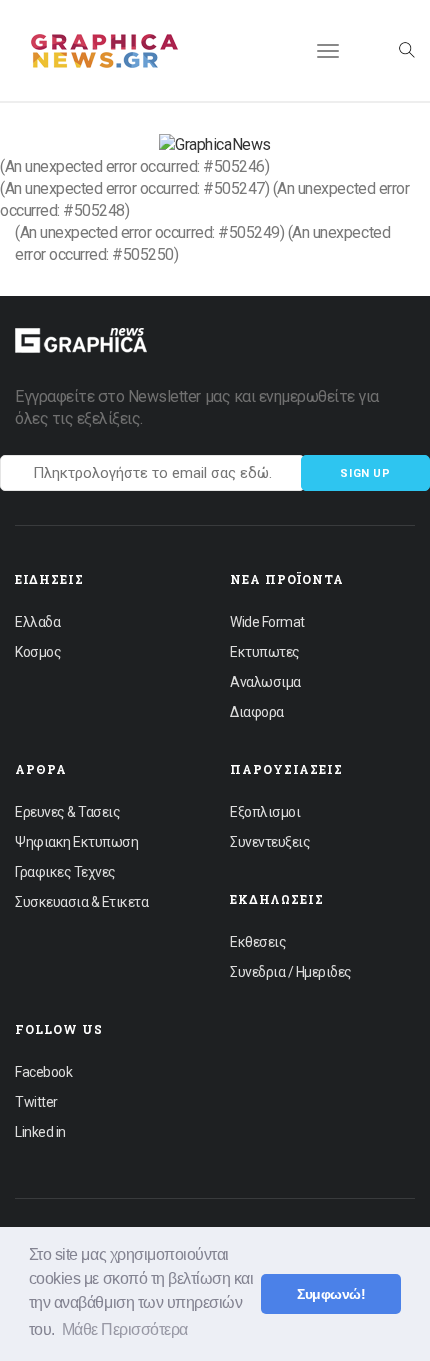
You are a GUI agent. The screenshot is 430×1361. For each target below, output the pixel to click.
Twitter (36, 1102)
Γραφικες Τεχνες (65, 872)
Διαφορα (257, 712)
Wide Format (267, 622)
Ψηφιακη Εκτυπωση (76, 842)
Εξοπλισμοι (265, 812)
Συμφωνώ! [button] (331, 1294)
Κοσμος (38, 652)
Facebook (43, 1072)
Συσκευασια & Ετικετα (81, 902)
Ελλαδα (37, 622)
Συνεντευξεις (270, 842)
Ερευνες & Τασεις (67, 812)
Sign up (365, 473)
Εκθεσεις (258, 942)
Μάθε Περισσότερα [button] (125, 1329)
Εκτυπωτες (265, 652)
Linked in (40, 1132)
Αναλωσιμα (265, 682)
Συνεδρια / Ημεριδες (291, 972)
